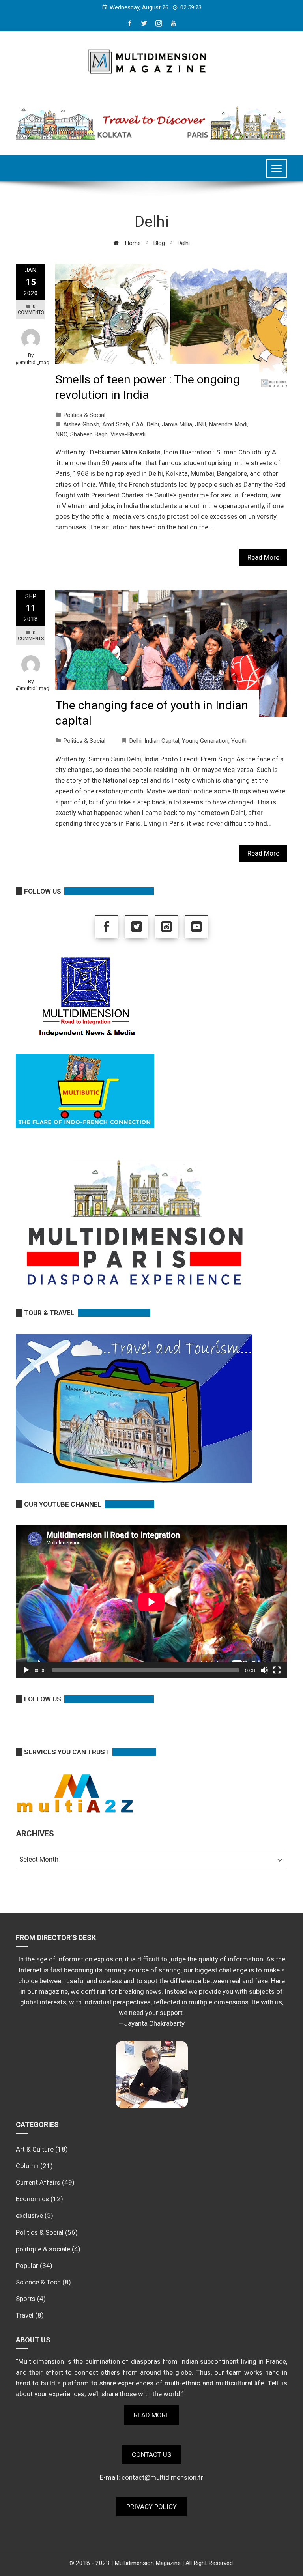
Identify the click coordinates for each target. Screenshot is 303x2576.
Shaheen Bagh (89, 434)
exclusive (29, 2215)
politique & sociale (43, 2249)
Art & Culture (35, 2149)
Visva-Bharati (128, 434)
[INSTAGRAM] (166, 927)
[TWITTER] (137, 927)
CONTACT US (151, 2454)
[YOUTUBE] (196, 927)
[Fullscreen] (277, 1670)
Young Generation (205, 741)
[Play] (26, 1670)
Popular (27, 2266)
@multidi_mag (33, 362)
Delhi (153, 424)
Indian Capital (162, 741)
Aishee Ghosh (81, 424)
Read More (263, 557)
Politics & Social (84, 415)
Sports (26, 2299)
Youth (239, 741)
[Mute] (264, 1670)
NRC (61, 434)
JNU (200, 424)
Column (27, 2166)
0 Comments (31, 309)
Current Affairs (38, 2182)
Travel (25, 2315)
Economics (32, 2199)
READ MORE (151, 2415)
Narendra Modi (228, 424)
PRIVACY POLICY (151, 2507)
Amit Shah (116, 424)
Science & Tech (38, 2282)
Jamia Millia (177, 424)
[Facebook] (107, 927)
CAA (138, 424)
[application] (151, 1602)
